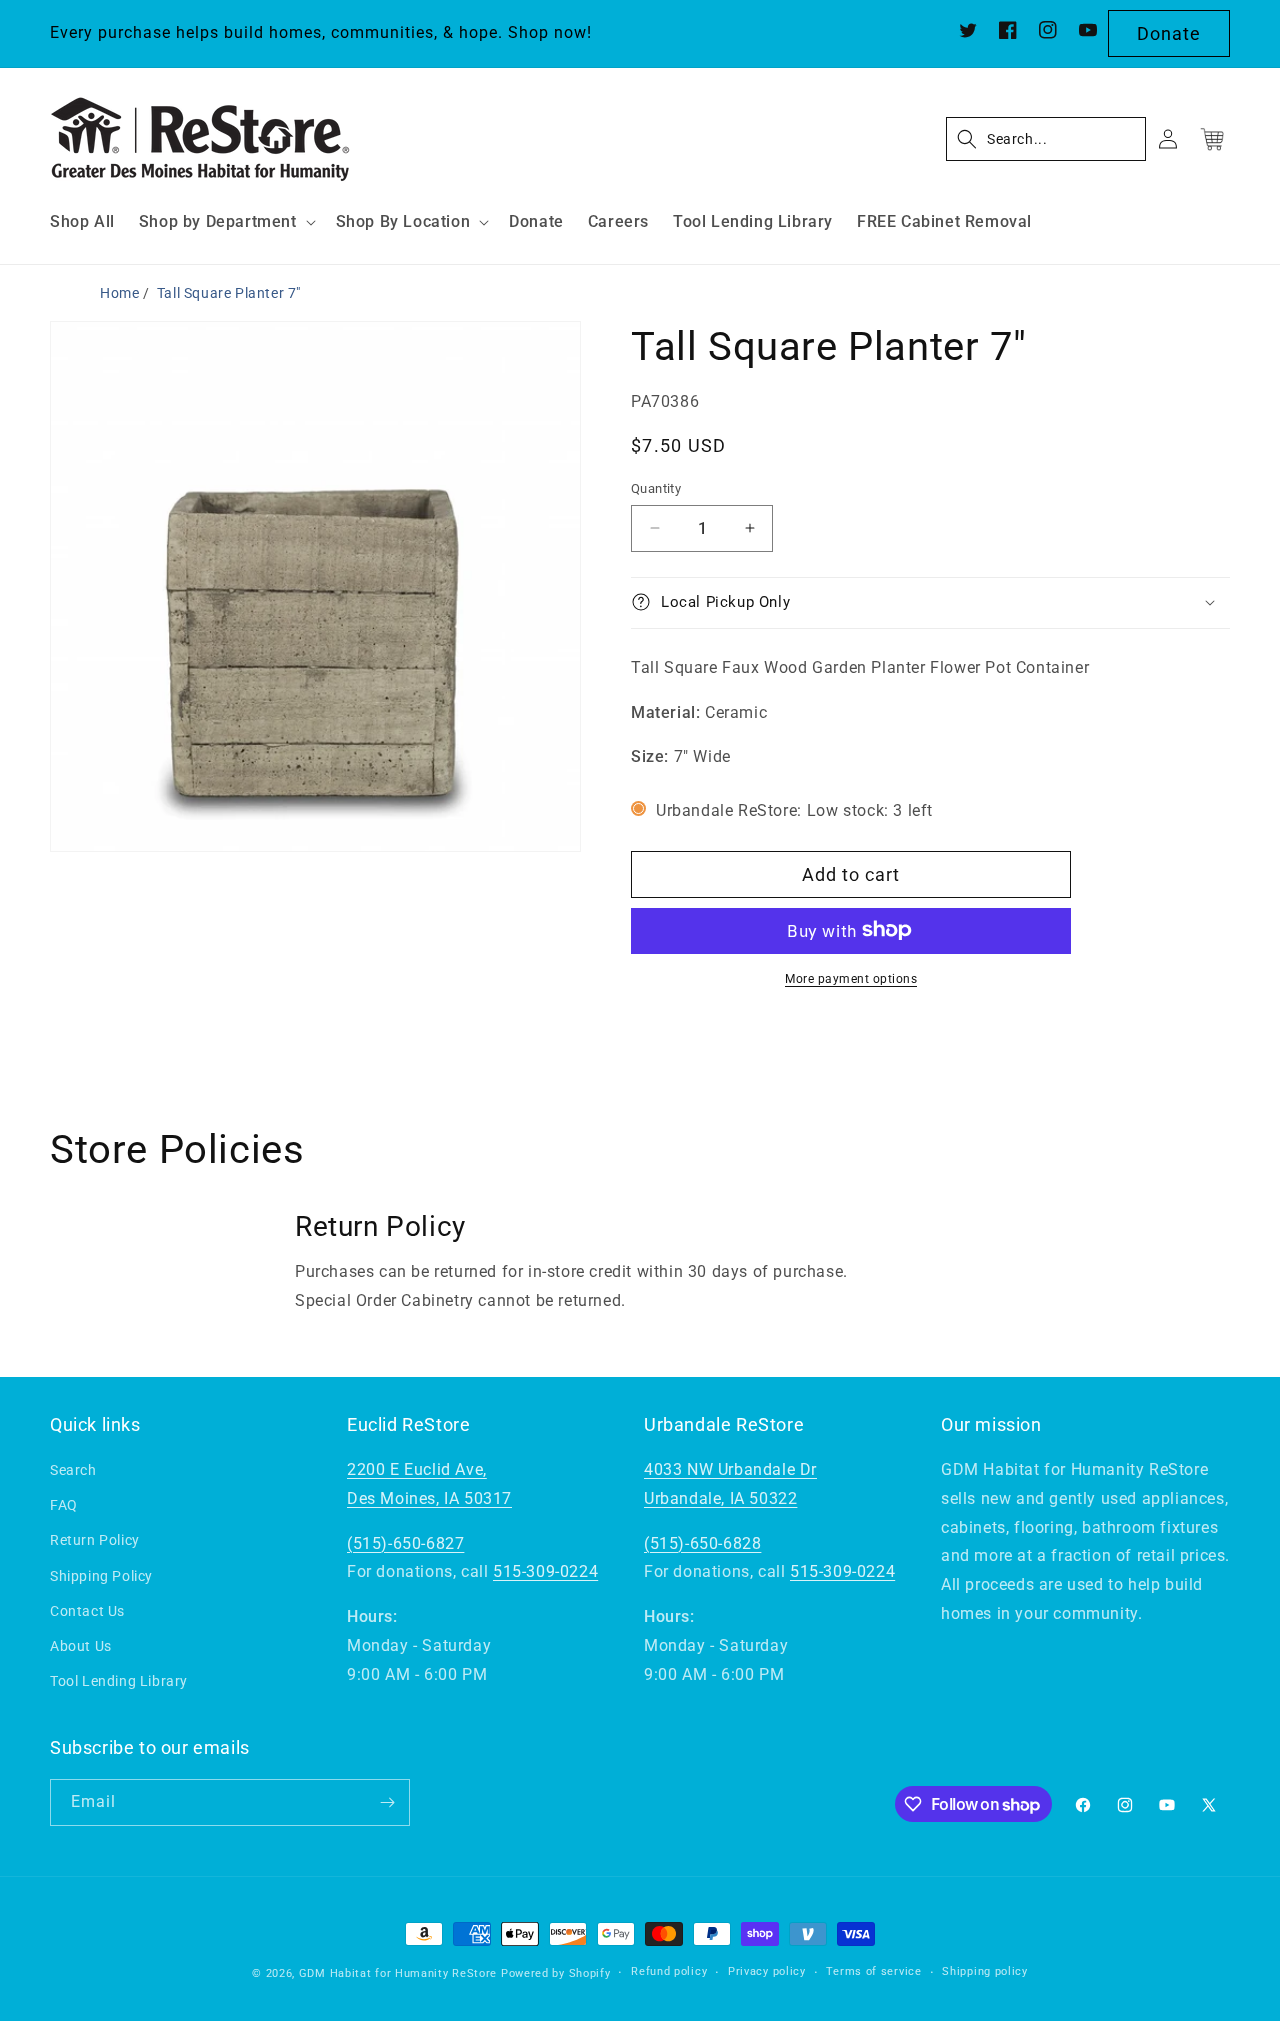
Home (119, 293)
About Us (81, 1646)
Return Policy (95, 1541)
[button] (225, 222)
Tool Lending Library (119, 1681)
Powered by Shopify (556, 1973)
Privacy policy (767, 1972)
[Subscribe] (387, 1802)
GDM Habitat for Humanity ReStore (398, 1973)
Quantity (656, 488)
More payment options (851, 978)
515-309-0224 (545, 1572)
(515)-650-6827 (405, 1543)
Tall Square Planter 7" (229, 293)
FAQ (64, 1505)
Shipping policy (985, 1972)
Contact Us (87, 1611)
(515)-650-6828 (702, 1543)
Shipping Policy (101, 1576)
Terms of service (873, 1972)
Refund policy (669, 1972)
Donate (1169, 33)
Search (73, 1470)
